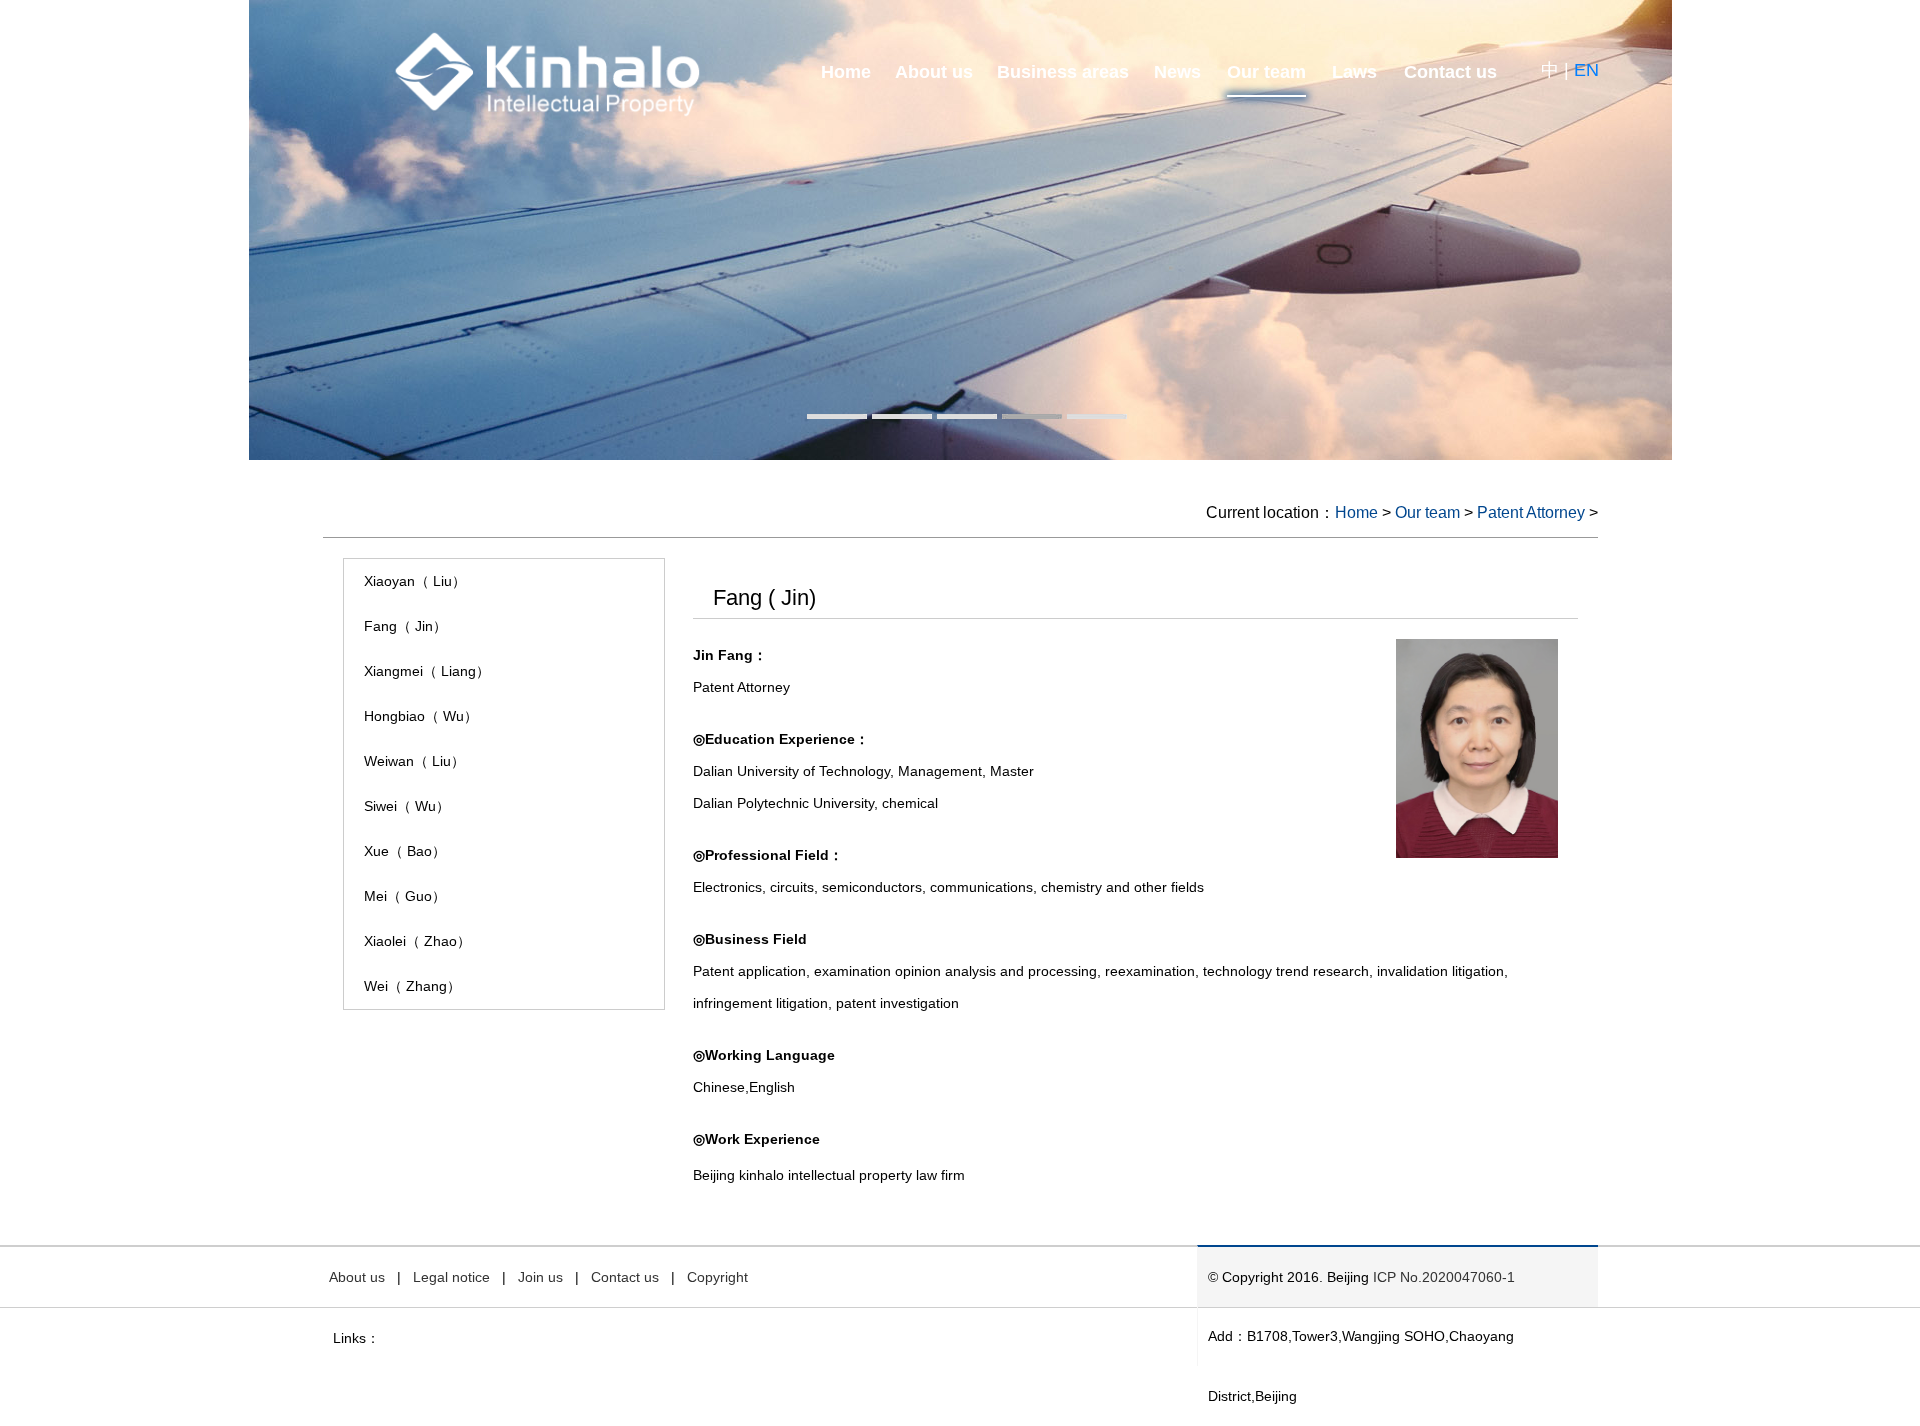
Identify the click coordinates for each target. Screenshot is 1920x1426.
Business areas (1063, 72)
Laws (1354, 72)
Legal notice (451, 1277)
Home (846, 72)
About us (934, 72)
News (1177, 72)
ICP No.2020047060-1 (1444, 1277)
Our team (1266, 72)
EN (1586, 70)
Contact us (1450, 72)
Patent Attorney (1531, 512)
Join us (540, 1277)
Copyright (717, 1277)
